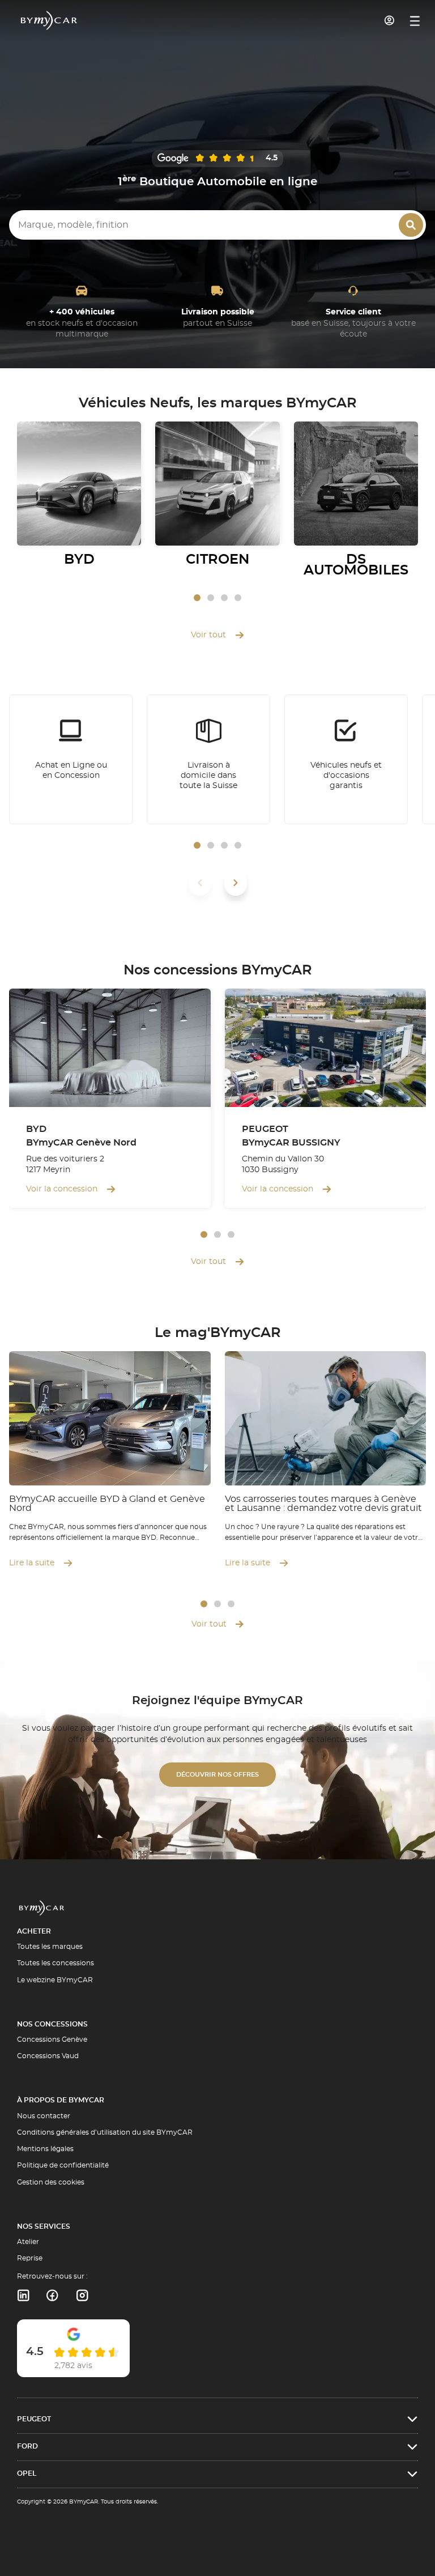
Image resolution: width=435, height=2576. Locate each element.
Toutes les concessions (56, 1963)
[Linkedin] (23, 2296)
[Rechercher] (411, 225)
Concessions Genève (52, 2039)
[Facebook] (52, 2296)
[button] (197, 598)
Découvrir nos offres (217, 1775)
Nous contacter (44, 2116)
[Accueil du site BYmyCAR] (49, 20)
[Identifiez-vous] (390, 20)
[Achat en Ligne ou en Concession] (71, 760)
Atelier (28, 2242)
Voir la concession (62, 1189)
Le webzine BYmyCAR (55, 1980)
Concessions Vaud (48, 2056)
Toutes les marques (50, 1947)
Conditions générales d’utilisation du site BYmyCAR (105, 2132)
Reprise (30, 2258)
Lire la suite (32, 1563)
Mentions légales (45, 2149)
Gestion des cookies (51, 2182)
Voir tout (208, 635)
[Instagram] (82, 2296)
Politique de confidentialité (63, 2165)
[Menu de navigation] (415, 21)
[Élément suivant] (236, 883)
